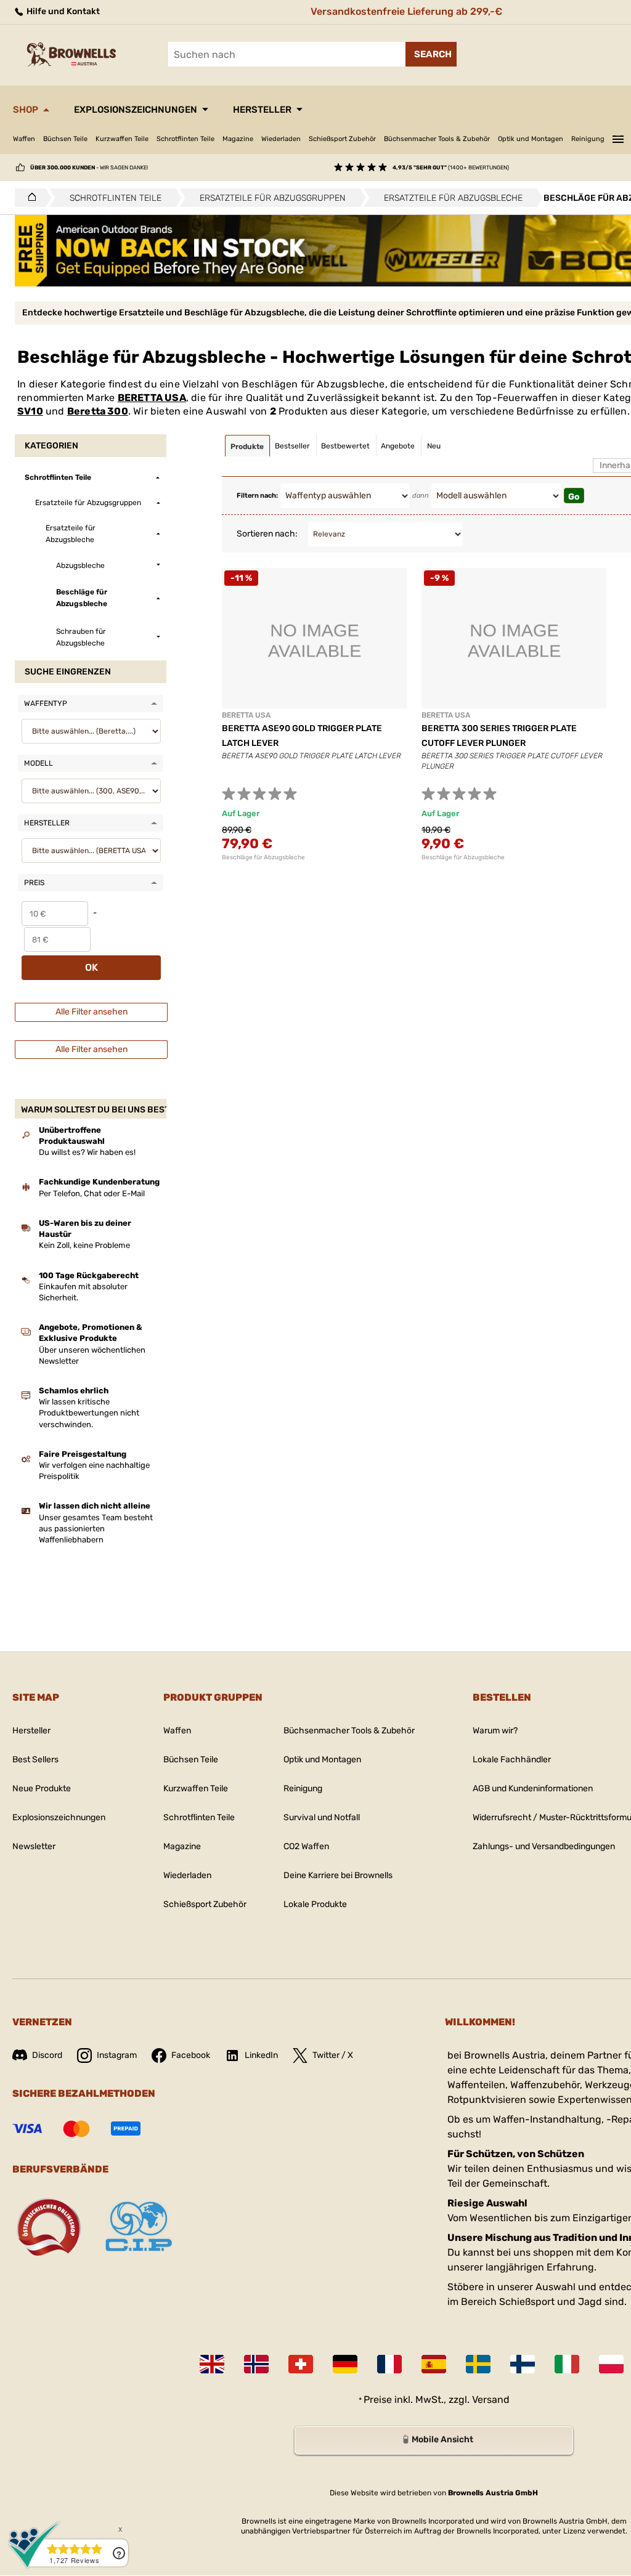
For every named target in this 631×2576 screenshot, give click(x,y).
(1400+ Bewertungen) (451, 168)
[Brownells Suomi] (523, 2364)
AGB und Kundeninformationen (533, 1788)
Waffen (24, 139)
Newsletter (34, 1846)
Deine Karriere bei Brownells (338, 1875)
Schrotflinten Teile (185, 139)
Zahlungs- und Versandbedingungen (544, 1846)
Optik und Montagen (531, 139)
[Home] (29, 198)
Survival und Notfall (322, 1817)
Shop (26, 110)
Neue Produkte (42, 1788)
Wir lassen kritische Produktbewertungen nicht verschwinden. (89, 1413)
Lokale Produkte (315, 1904)
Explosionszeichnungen (136, 110)
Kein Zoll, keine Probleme (84, 1245)
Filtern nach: (257, 496)
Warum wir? (495, 1731)
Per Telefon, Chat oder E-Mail (92, 1193)
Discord (47, 2055)
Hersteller (262, 110)
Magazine (238, 139)
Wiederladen (281, 139)
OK (92, 967)
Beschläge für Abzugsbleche (263, 857)
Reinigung (588, 139)
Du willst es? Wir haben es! (87, 1152)
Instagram (117, 2055)
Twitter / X (333, 2055)
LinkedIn (261, 2055)
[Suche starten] (431, 54)
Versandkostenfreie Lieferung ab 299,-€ (406, 11)
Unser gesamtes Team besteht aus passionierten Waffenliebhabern (96, 1529)
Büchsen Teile (65, 139)
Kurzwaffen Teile (122, 139)
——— (618, 137)
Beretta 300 (98, 411)
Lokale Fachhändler (512, 1760)
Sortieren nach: (267, 534)
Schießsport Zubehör (342, 139)
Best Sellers (35, 1760)
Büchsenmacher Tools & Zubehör (437, 139)
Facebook (191, 2055)
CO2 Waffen (306, 1846)
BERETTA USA (152, 398)
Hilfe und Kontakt (62, 11)
